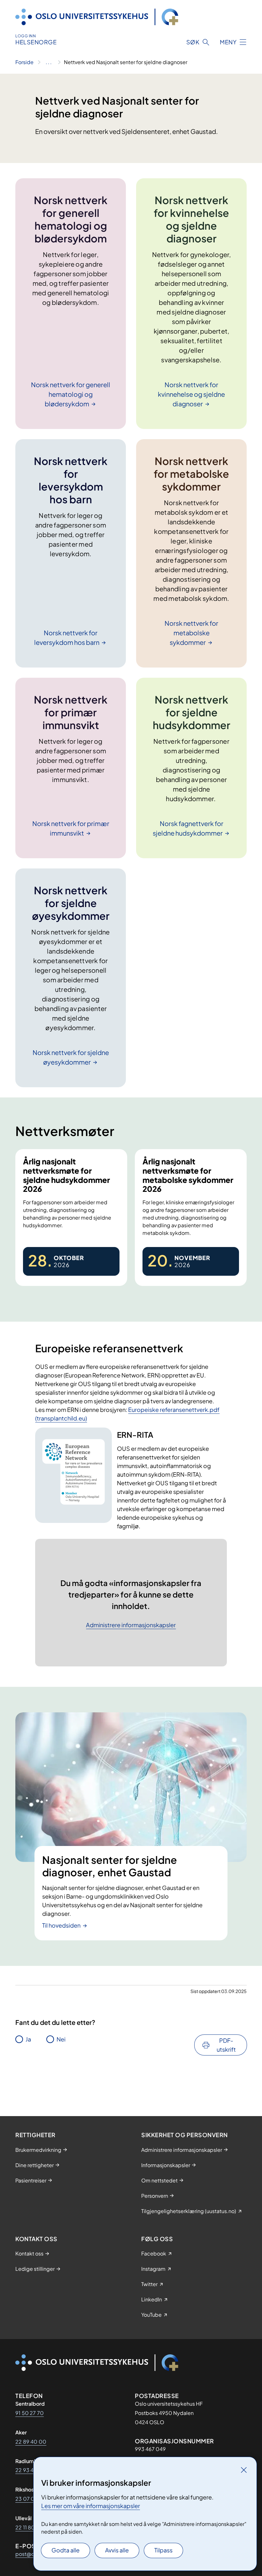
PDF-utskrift (226, 2045)
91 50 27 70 (30, 2413)
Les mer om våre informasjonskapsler (91, 2506)
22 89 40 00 (31, 2442)
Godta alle (65, 2550)
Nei (61, 2039)
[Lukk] (244, 2470)
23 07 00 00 (31, 2499)
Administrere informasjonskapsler (131, 1625)
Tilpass (163, 2550)
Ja (28, 2039)
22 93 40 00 (31, 2470)
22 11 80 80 (29, 2527)
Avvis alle (117, 2550)
